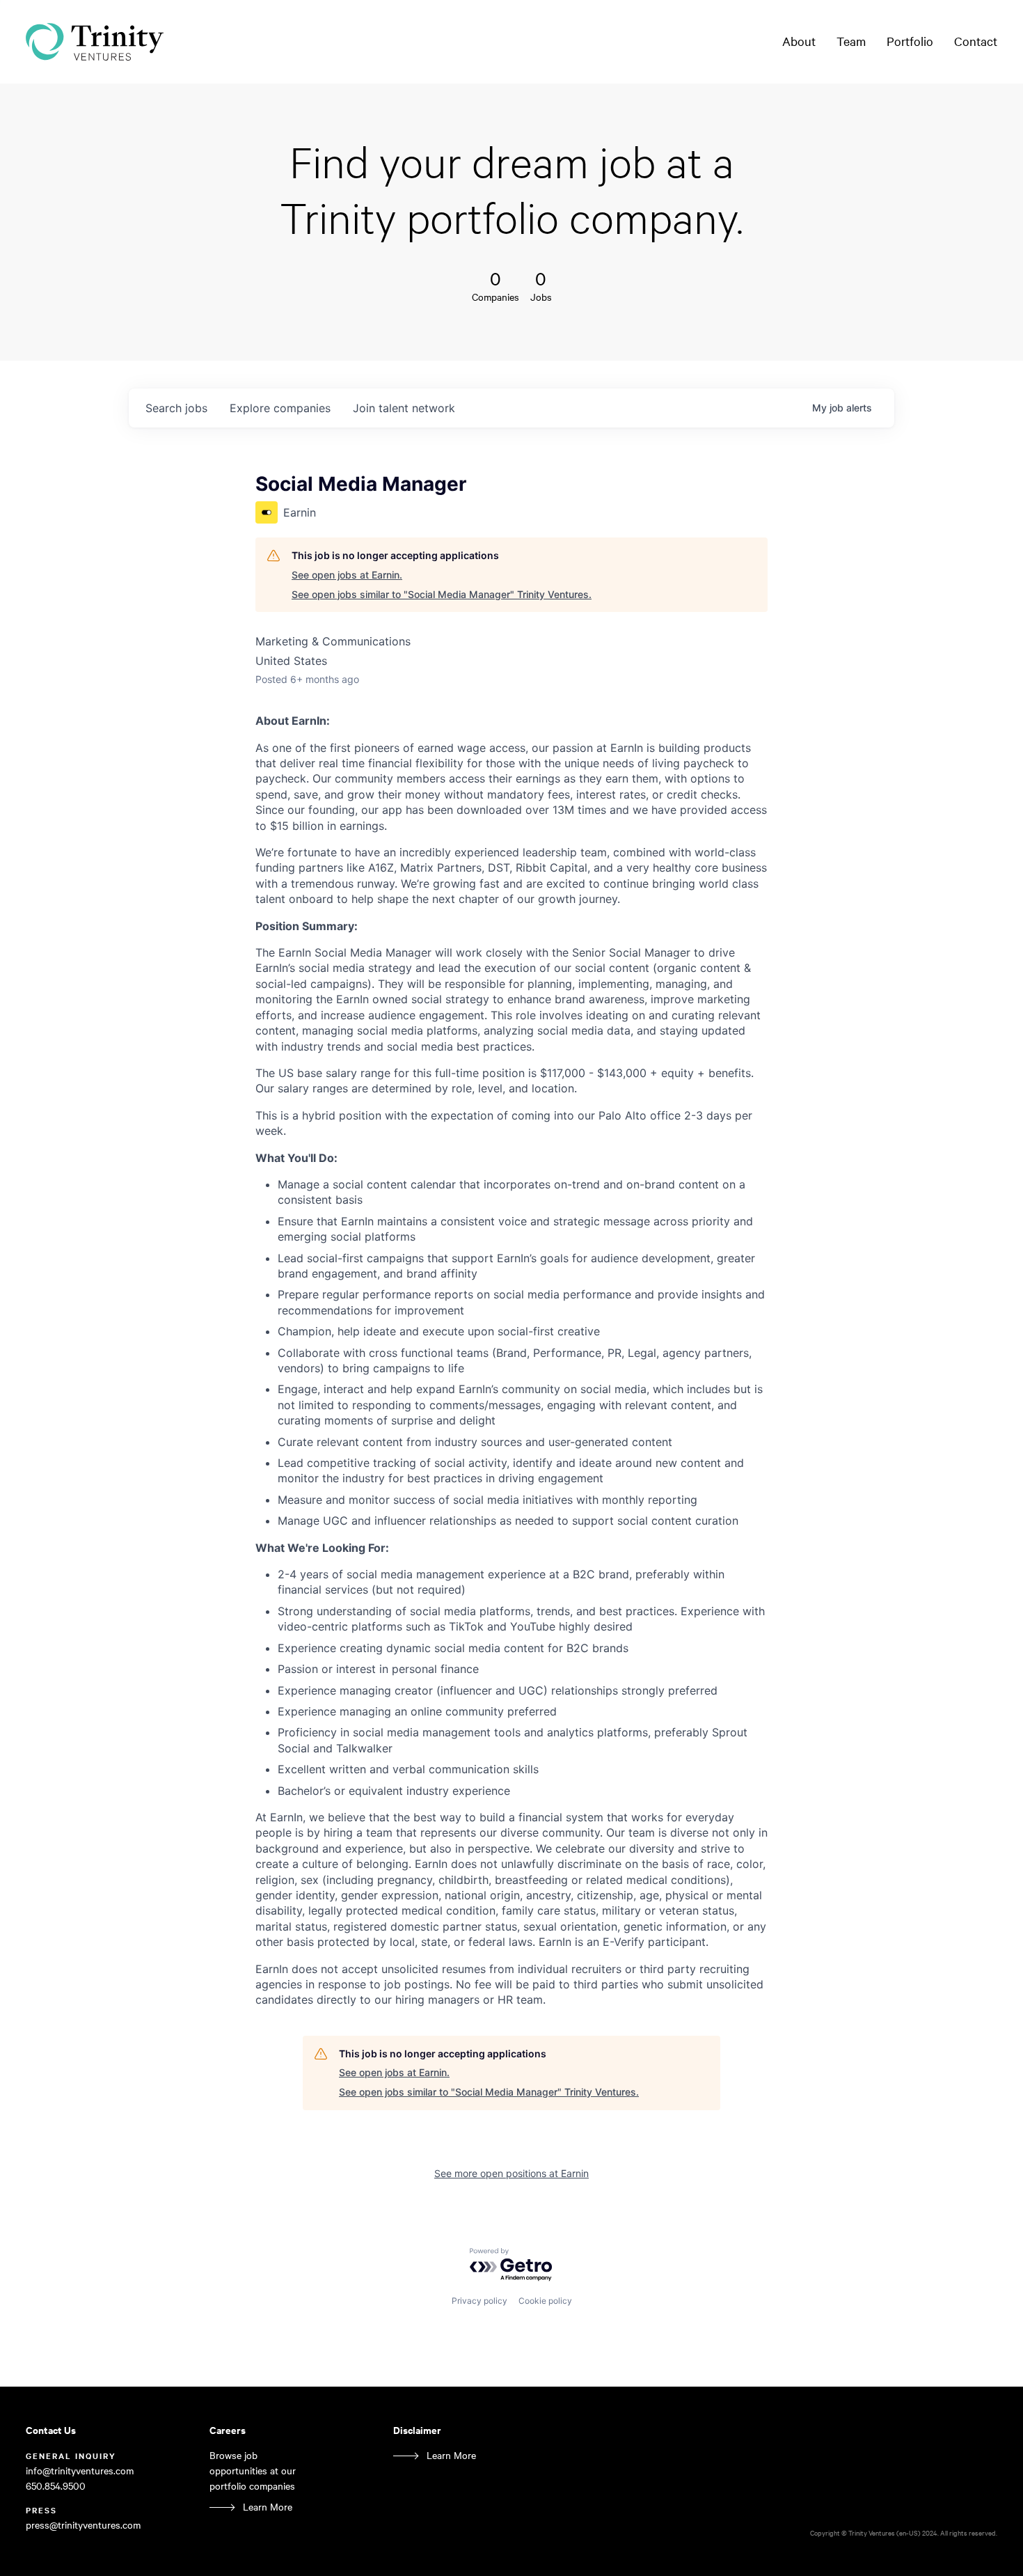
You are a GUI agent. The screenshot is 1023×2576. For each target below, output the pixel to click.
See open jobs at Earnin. (347, 575)
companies (280, 408)
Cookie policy (545, 2301)
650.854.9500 (56, 2486)
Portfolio (910, 41)
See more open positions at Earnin (511, 2173)
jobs (176, 408)
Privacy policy (479, 2301)
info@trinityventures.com (80, 2471)
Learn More (268, 2507)
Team (851, 41)
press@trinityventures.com (83, 2525)
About (799, 41)
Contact (976, 41)
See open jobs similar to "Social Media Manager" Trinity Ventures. (442, 594)
